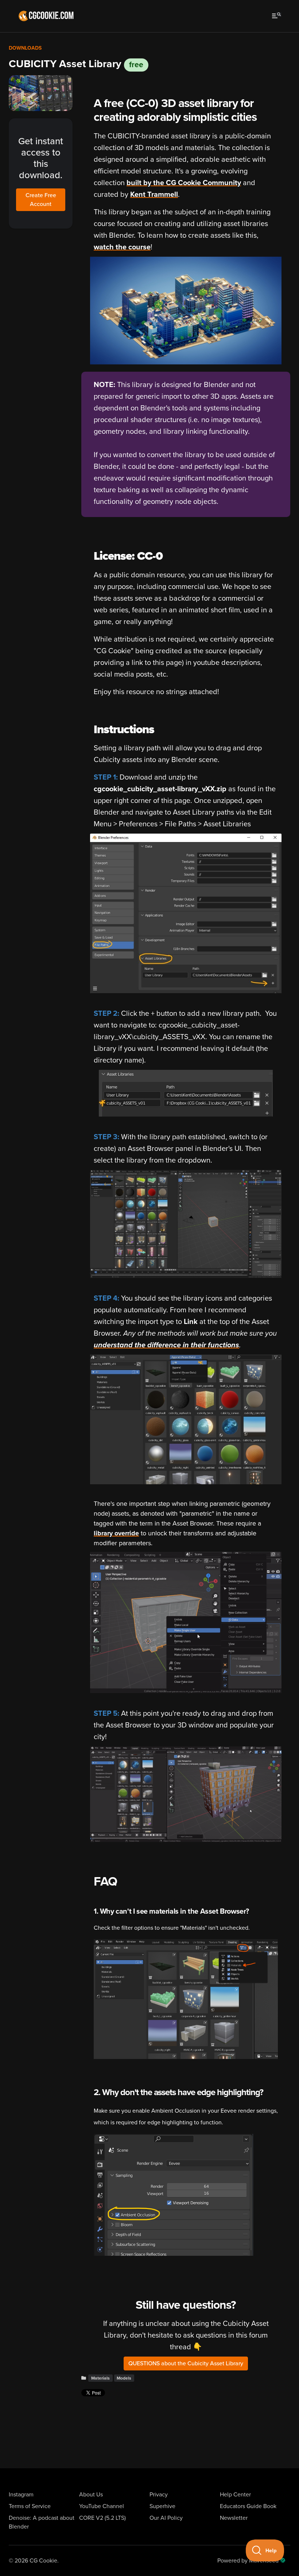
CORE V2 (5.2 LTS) (102, 2518)
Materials (100, 2378)
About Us (91, 2495)
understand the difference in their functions (166, 1345)
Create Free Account (41, 200)
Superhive (162, 2506)
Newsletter (234, 2518)
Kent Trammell (154, 195)
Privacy (159, 2495)
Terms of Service (30, 2506)
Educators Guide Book (248, 2506)
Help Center (235, 2495)
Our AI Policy (166, 2518)
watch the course (122, 247)
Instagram (21, 2495)
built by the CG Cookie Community (184, 183)
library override (116, 1533)
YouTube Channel (102, 2506)
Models (124, 2378)
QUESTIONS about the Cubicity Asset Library (186, 2363)
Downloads (25, 48)
